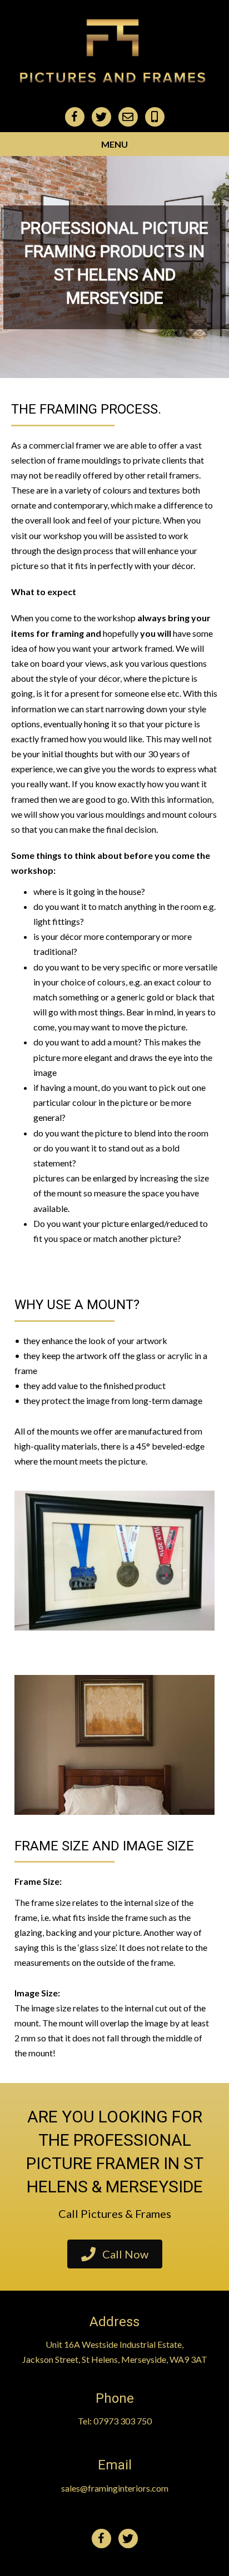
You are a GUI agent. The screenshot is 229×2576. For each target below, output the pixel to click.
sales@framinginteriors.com (115, 2488)
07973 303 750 (123, 2421)
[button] (115, 2254)
